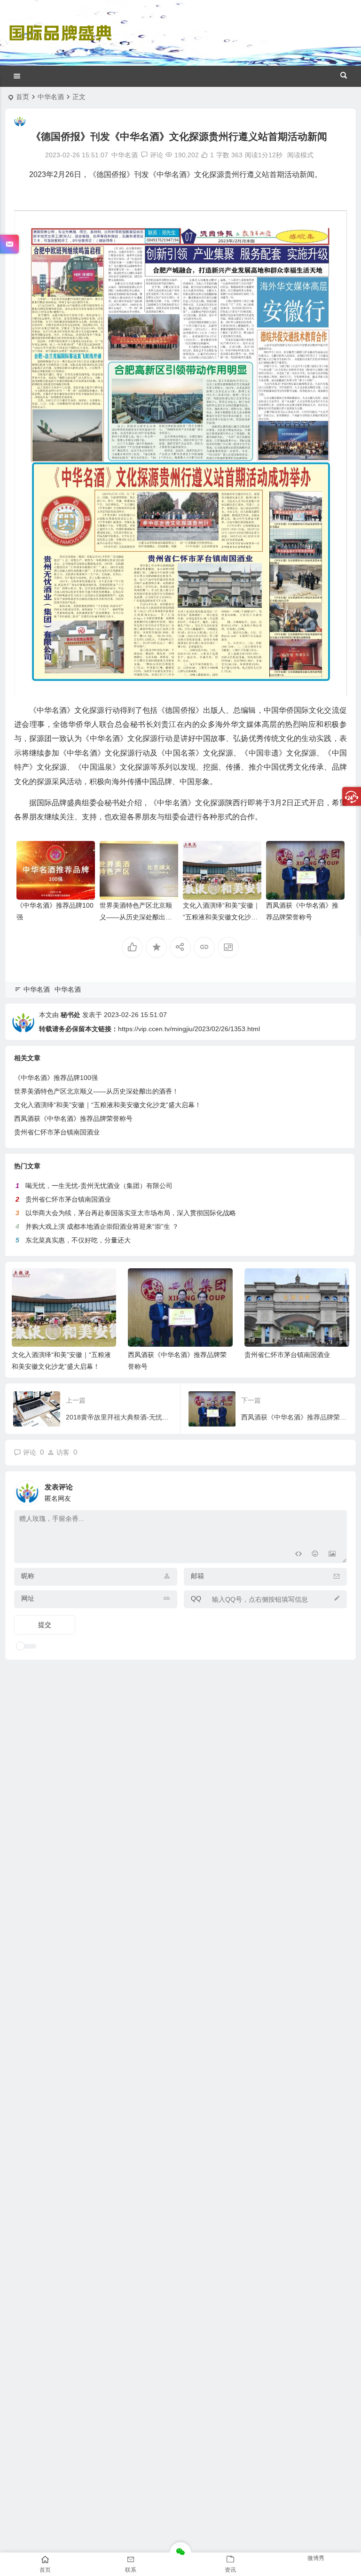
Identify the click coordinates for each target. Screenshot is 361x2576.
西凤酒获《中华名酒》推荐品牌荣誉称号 (73, 1118)
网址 (28, 1598)
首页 (23, 97)
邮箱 (197, 1576)
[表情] (315, 1555)
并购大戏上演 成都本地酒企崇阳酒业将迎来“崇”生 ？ (102, 1226)
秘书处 (71, 1015)
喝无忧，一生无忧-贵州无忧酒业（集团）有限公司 (99, 1186)
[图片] (332, 1555)
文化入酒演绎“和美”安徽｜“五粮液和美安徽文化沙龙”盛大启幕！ (221, 917)
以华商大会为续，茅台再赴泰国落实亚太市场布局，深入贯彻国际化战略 (131, 1213)
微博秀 (316, 2558)
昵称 (28, 1576)
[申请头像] (337, 1490)
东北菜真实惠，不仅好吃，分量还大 (78, 1240)
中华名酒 (51, 97)
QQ (196, 1598)
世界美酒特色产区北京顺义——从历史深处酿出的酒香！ (136, 917)
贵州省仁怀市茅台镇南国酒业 (57, 1132)
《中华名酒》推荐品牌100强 (56, 1078)
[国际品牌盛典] (60, 41)
